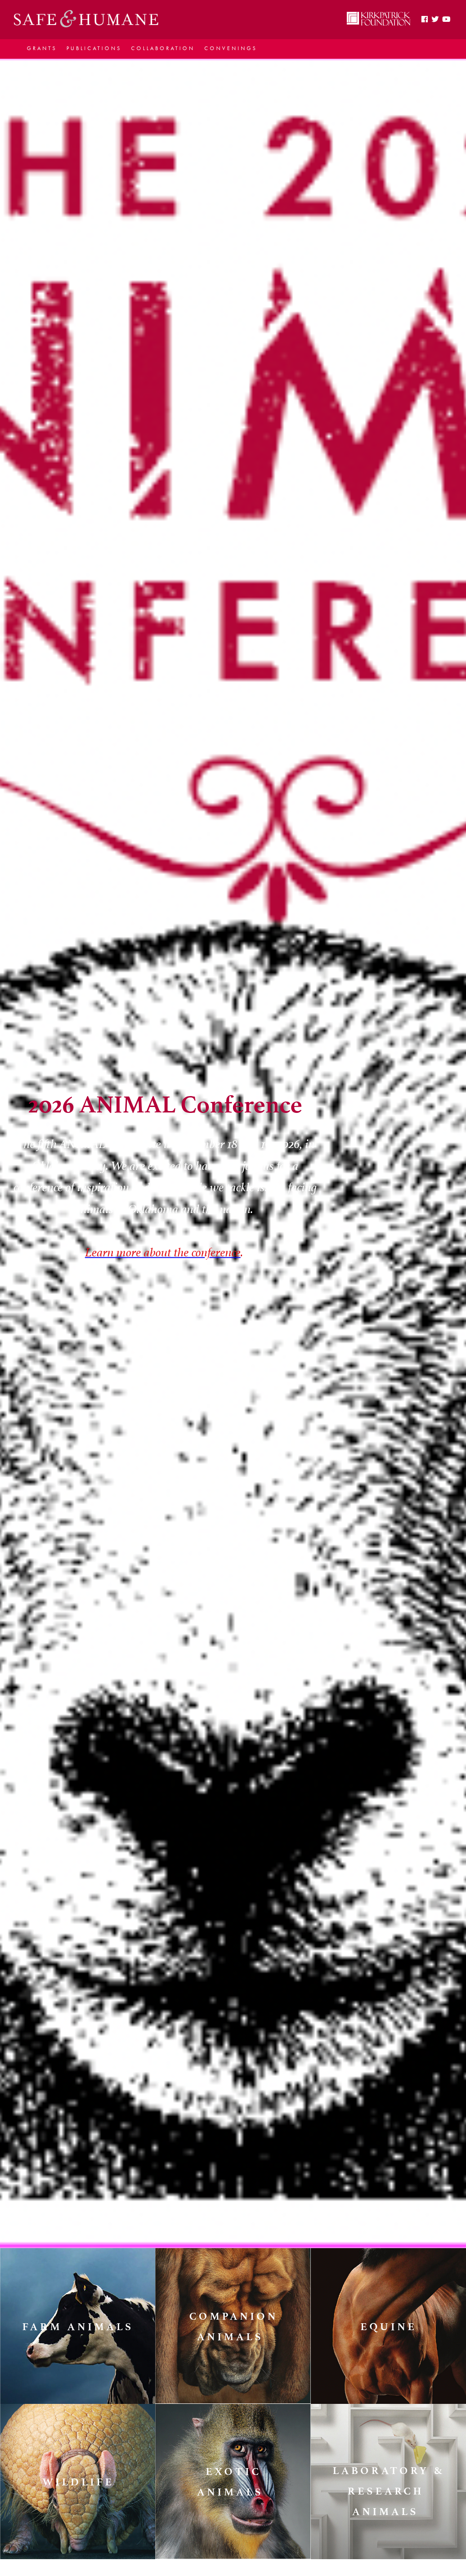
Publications (94, 48)
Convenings (231, 48)
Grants (42, 48)
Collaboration (163, 48)
